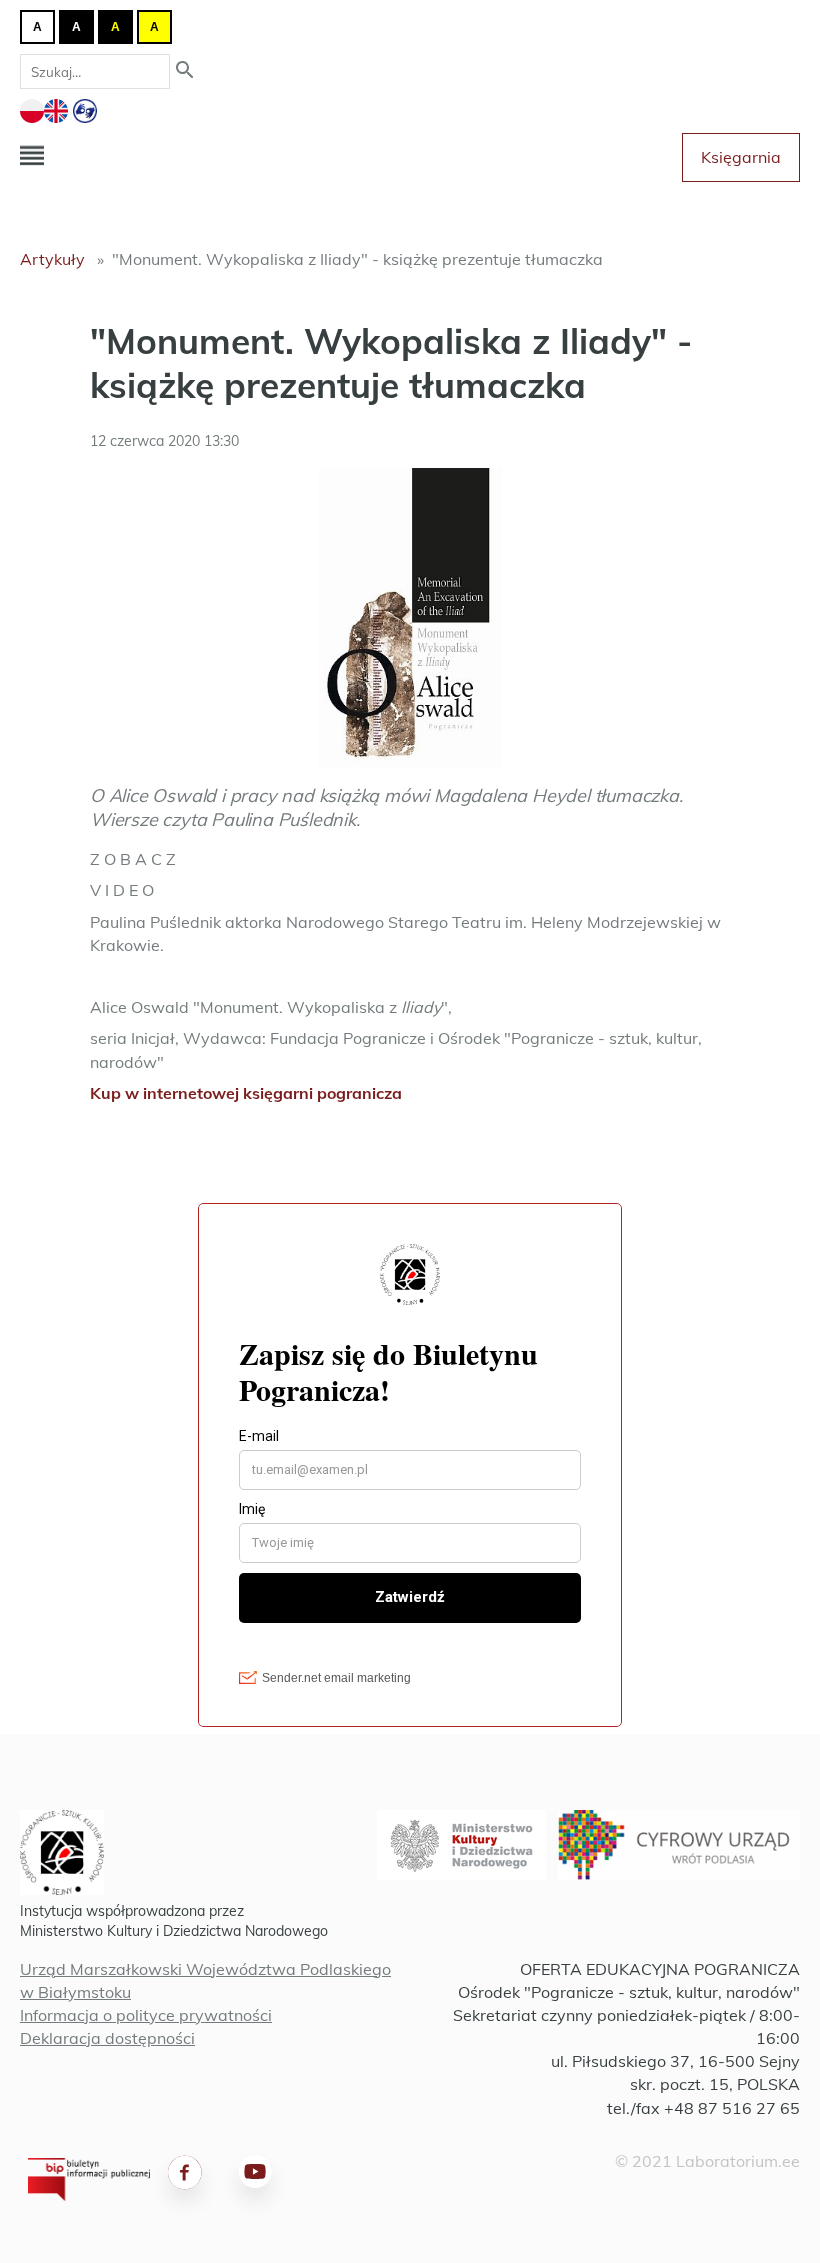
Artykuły (52, 259)
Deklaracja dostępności (107, 2038)
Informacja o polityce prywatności (146, 2015)
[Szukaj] (185, 71)
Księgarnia (741, 157)
